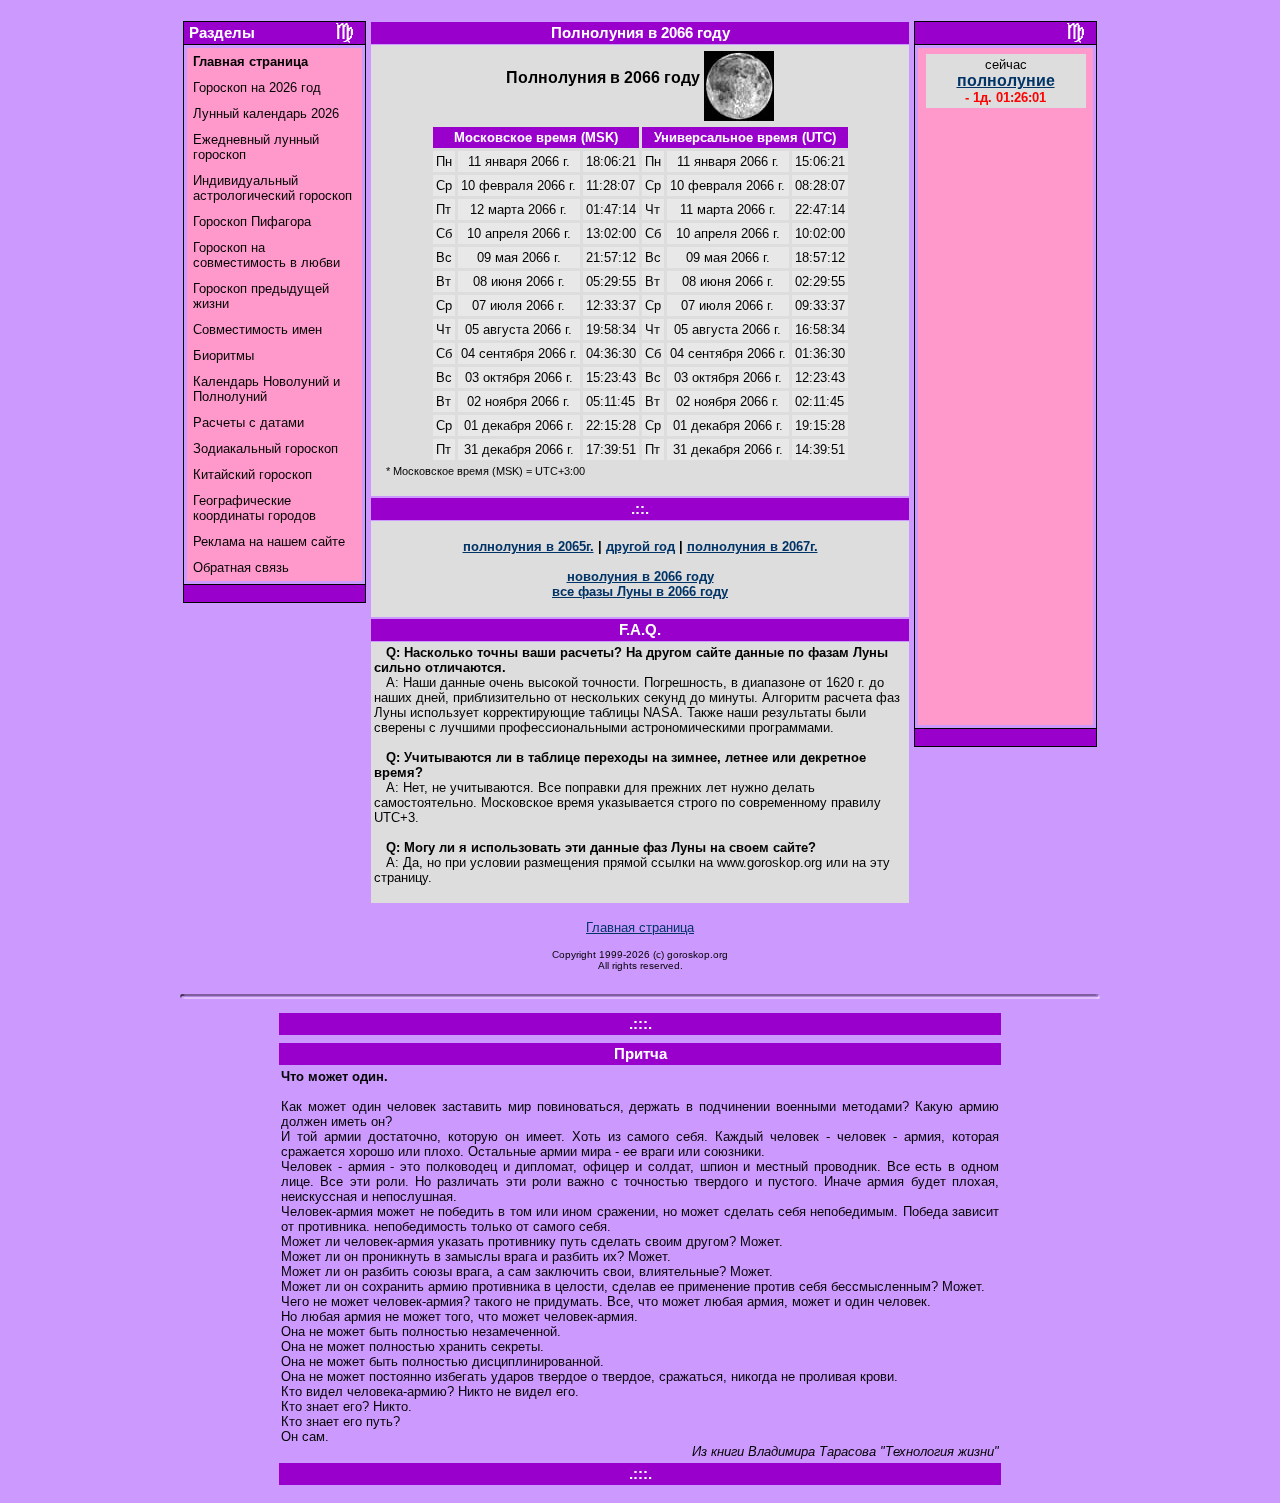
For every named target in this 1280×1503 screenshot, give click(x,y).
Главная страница (640, 927)
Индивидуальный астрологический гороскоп (272, 188)
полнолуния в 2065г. (528, 546)
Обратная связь (241, 567)
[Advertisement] (1006, 419)
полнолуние (1006, 80)
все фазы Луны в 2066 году (640, 591)
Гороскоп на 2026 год (257, 87)
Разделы (222, 33)
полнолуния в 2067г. (752, 546)
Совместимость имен (257, 329)
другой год (640, 546)
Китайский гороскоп (252, 474)
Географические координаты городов (254, 508)
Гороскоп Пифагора (252, 221)
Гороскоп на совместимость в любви (266, 255)
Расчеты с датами (248, 422)
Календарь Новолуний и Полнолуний (266, 389)
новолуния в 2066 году (640, 576)
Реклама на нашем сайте (269, 541)
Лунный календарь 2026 (266, 113)
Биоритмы (223, 355)
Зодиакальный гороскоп (265, 448)
